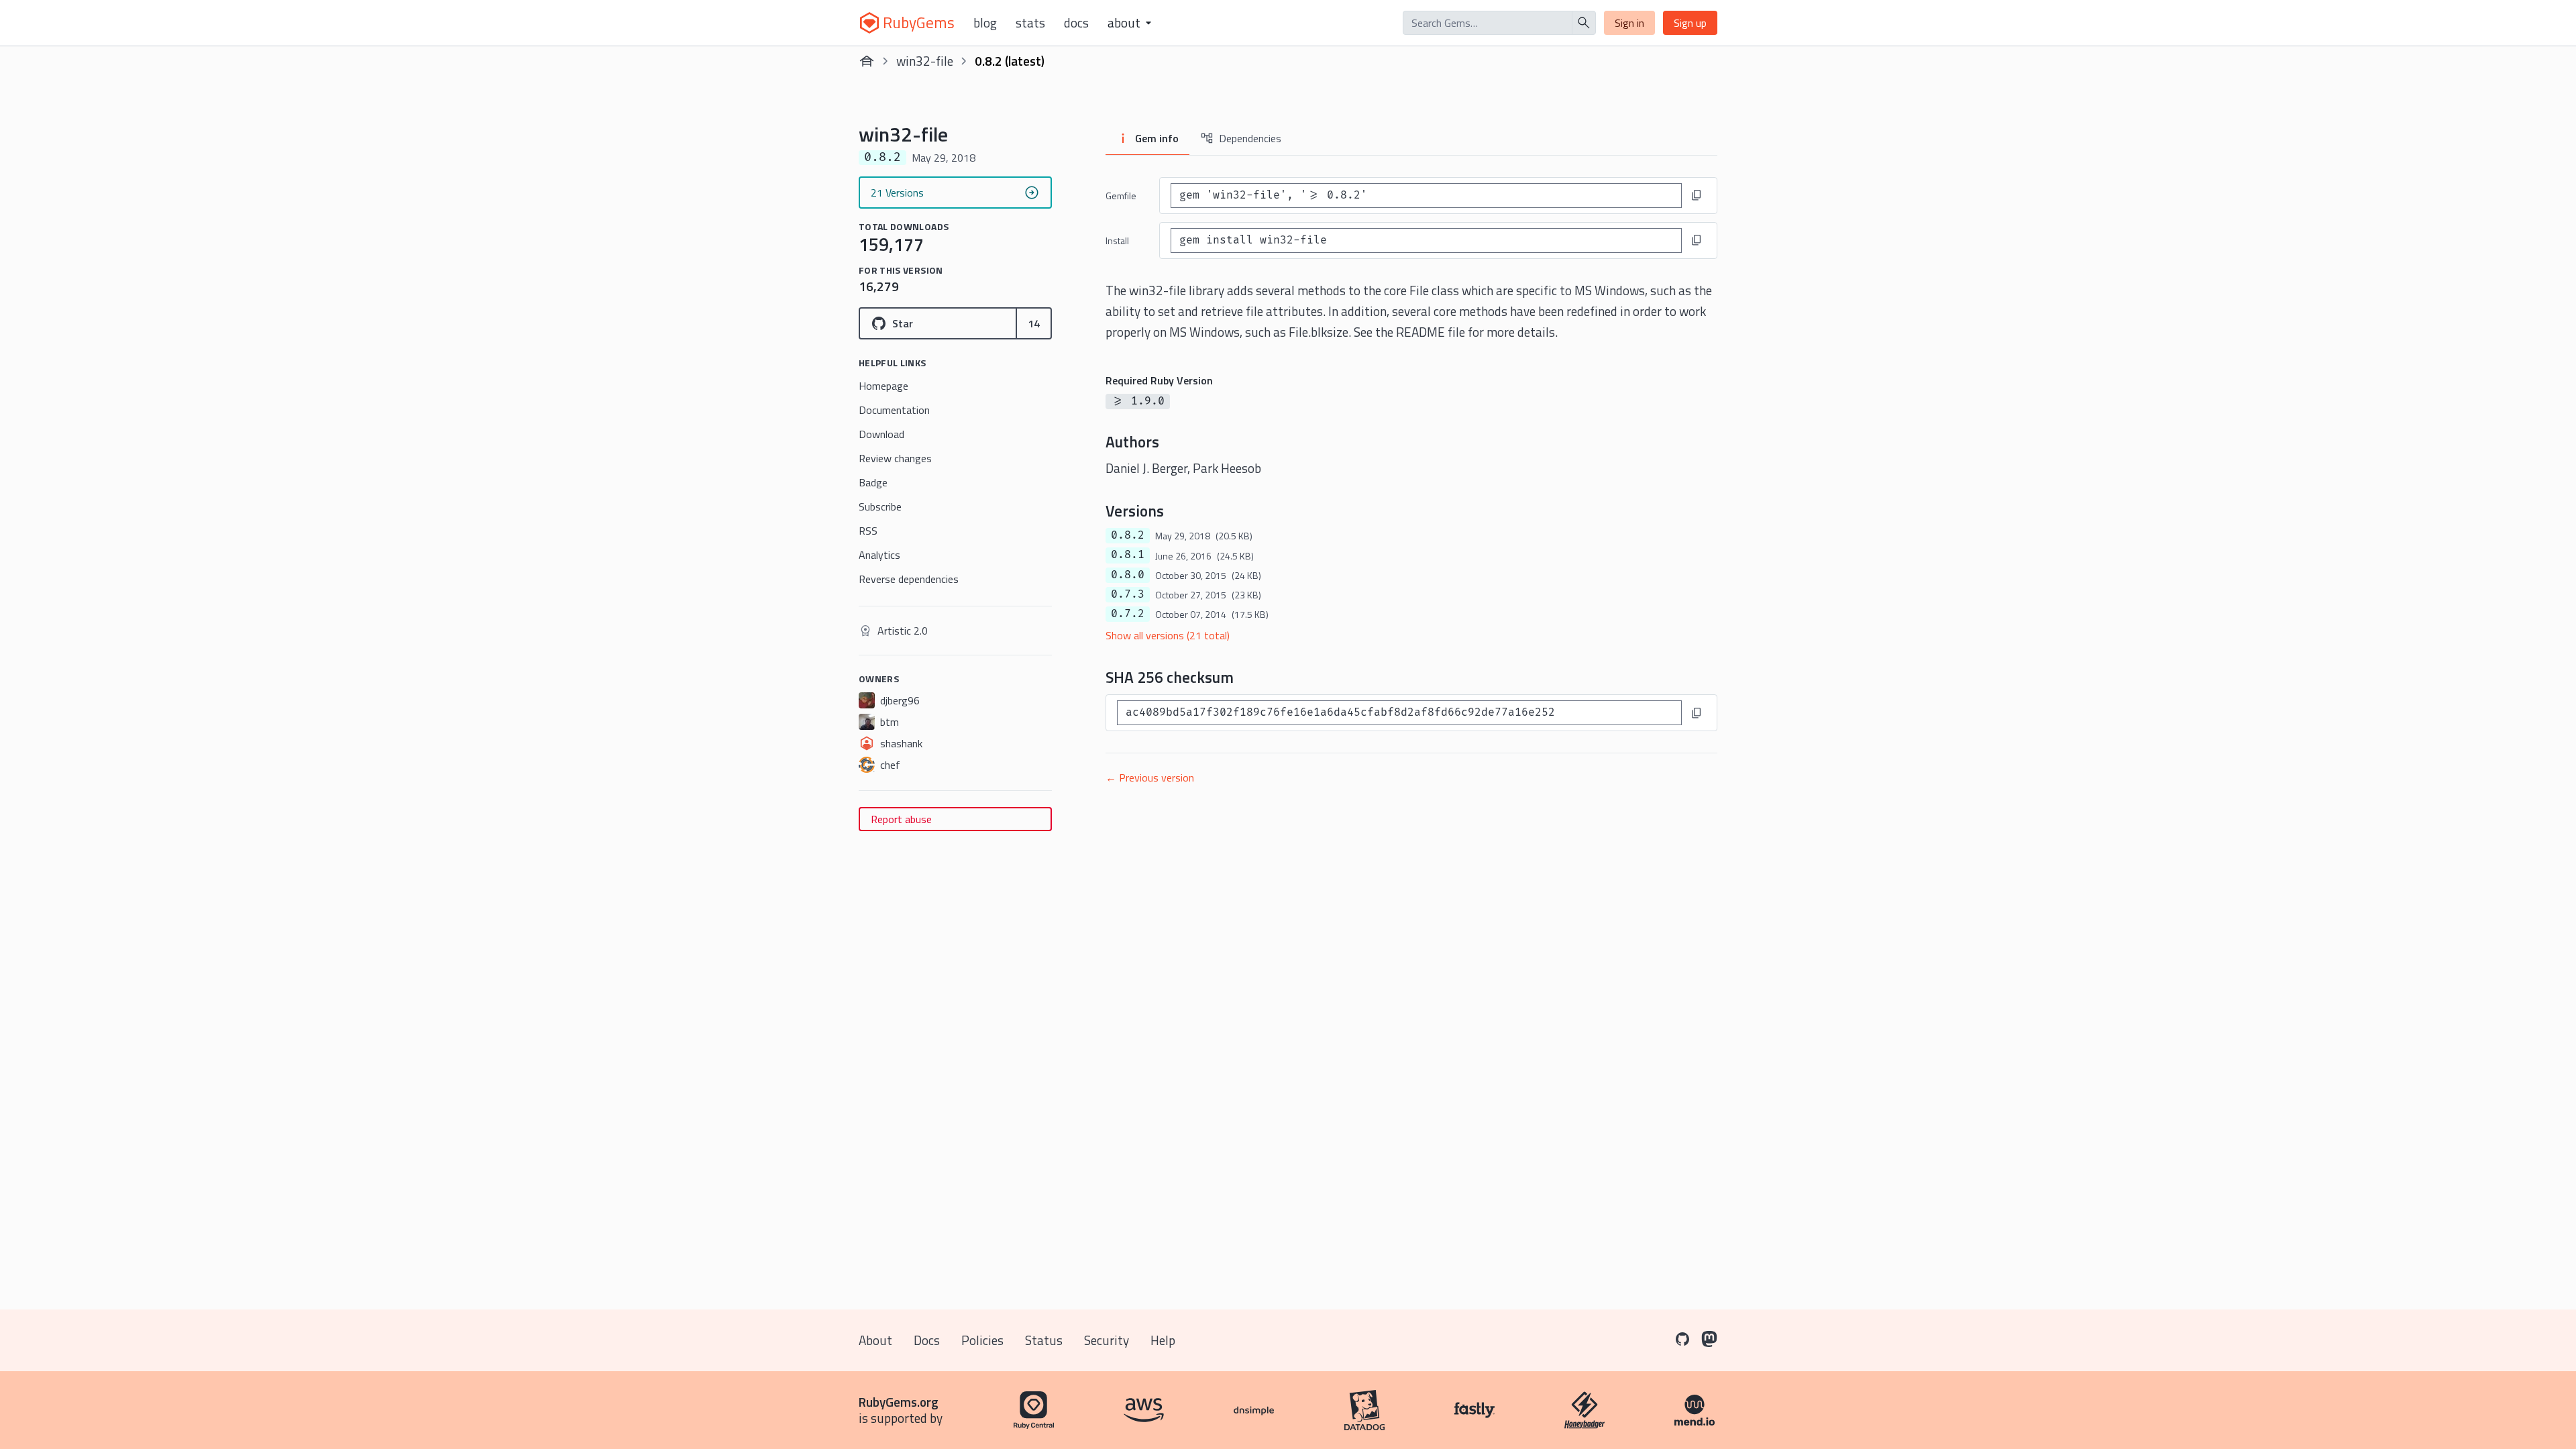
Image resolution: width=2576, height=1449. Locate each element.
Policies (982, 1340)
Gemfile (1121, 196)
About (875, 1340)
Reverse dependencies (909, 579)
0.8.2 (1128, 535)
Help (1163, 1340)
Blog (985, 23)
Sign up (1690, 23)
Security (1107, 1340)
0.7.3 (1128, 594)
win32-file (925, 61)
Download (881, 434)
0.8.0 (1128, 575)
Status (1044, 1340)
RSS (868, 531)
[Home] (867, 61)
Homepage (883, 386)
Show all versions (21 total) (1168, 635)
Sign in (1629, 23)
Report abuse (901, 819)
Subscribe (880, 506)
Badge (873, 482)
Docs (1076, 23)
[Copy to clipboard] (1697, 195)
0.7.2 (1128, 614)
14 (1034, 323)
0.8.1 (1128, 555)
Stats (1030, 23)
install (1117, 240)
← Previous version (1150, 777)
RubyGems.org (899, 1402)
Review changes (895, 458)
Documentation (894, 410)
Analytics (879, 555)
